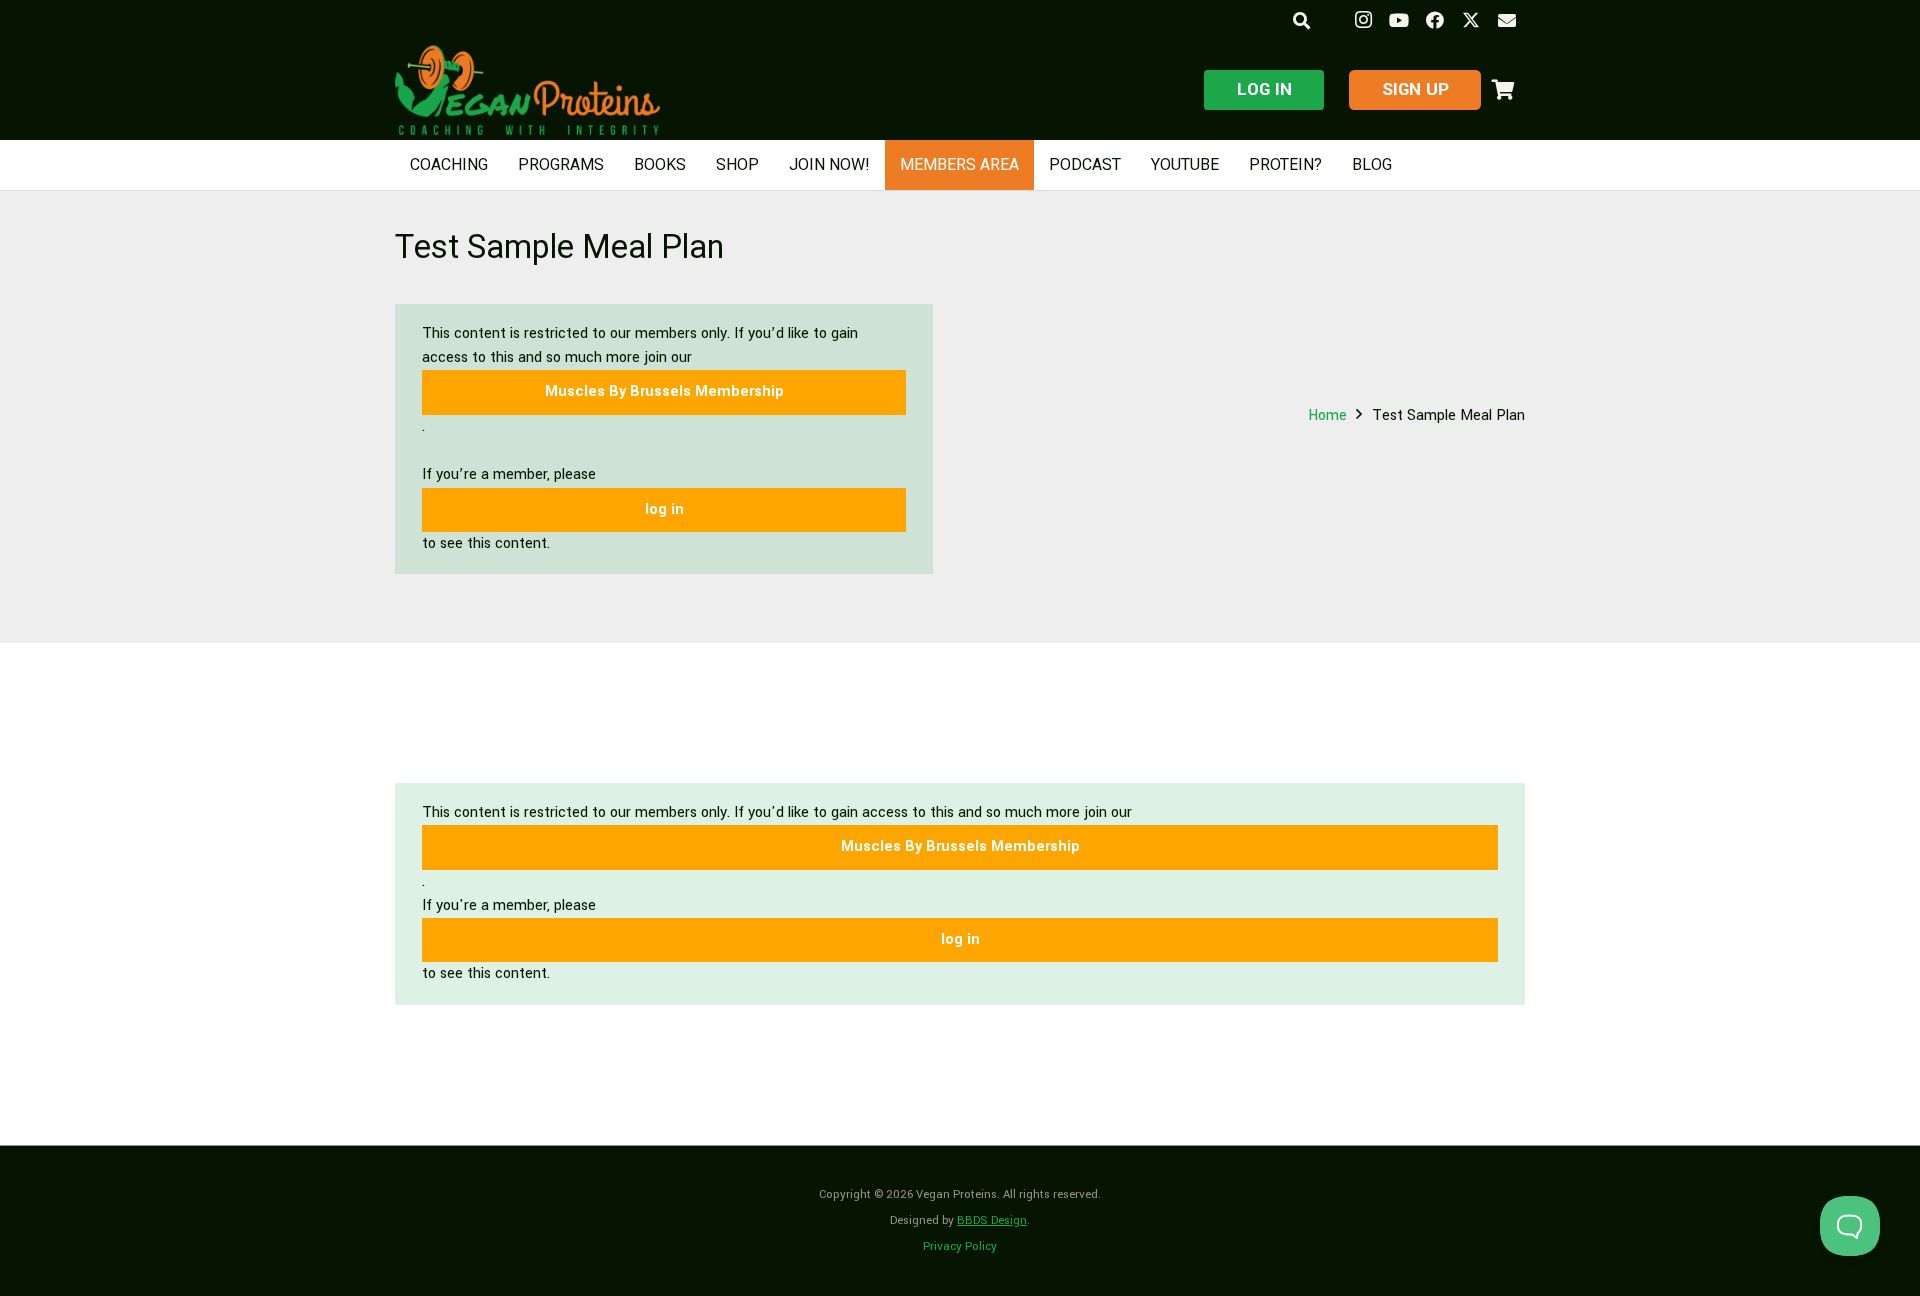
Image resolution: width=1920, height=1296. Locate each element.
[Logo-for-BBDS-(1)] (527, 90)
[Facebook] (1435, 20)
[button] (1300, 20)
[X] (1471, 20)
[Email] (1507, 20)
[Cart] (1503, 90)
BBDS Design (992, 1220)
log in (664, 509)
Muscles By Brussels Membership (664, 391)
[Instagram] (1363, 20)
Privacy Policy (960, 1246)
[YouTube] (1399, 20)
